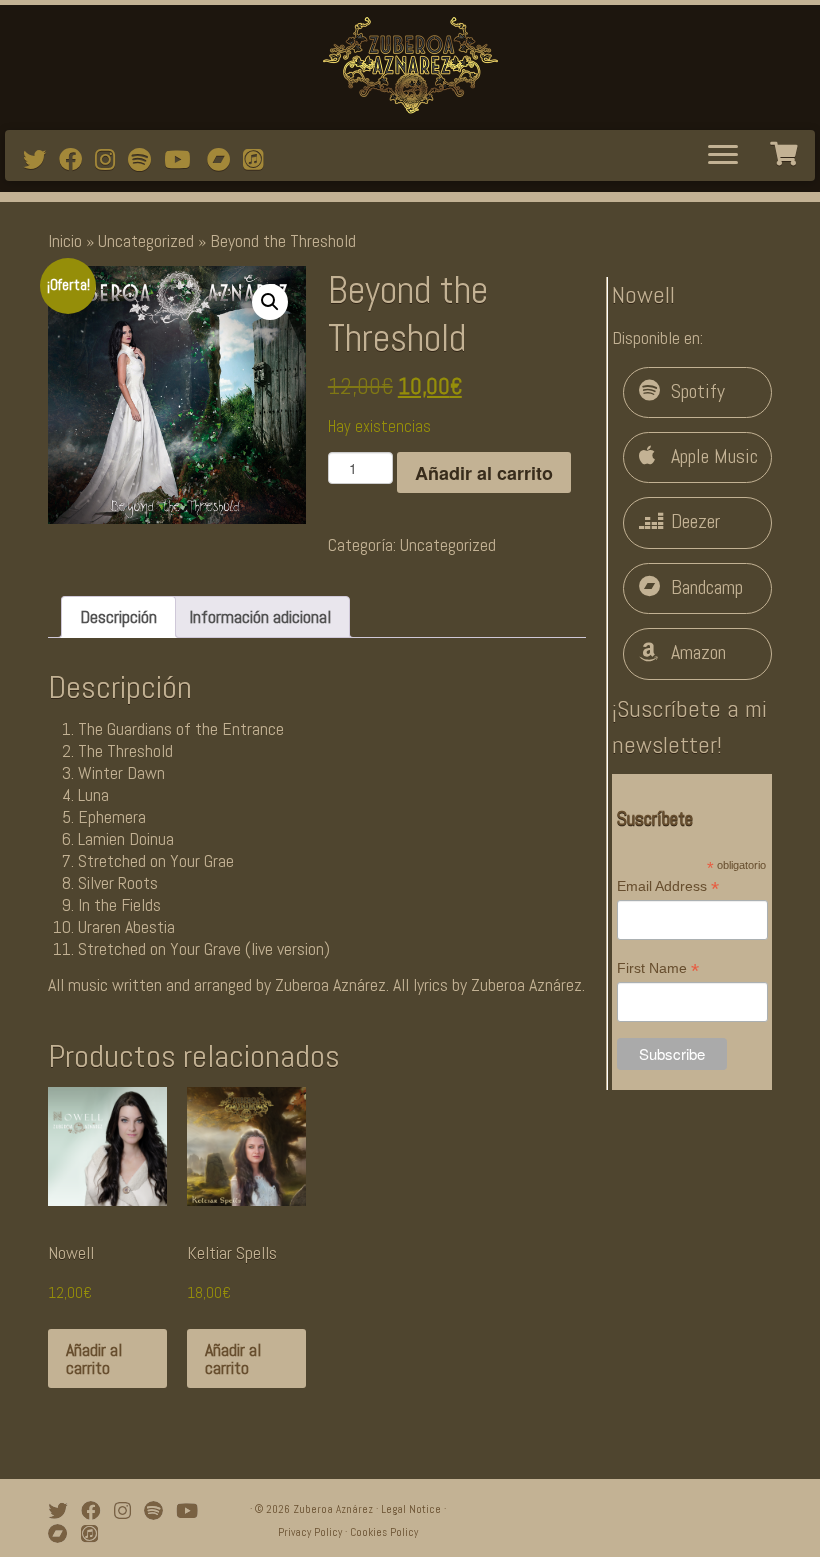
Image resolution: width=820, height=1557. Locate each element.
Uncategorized (146, 240)
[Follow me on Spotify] (146, 160)
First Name (658, 969)
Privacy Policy (310, 1532)
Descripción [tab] (118, 616)
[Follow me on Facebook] (77, 160)
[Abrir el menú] (723, 156)
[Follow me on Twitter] (41, 160)
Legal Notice (411, 1509)
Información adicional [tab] (260, 616)
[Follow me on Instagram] (111, 160)
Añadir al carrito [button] (94, 1358)
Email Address (668, 887)
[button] (270, 302)
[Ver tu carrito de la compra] (786, 151)
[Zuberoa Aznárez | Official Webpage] (410, 65)
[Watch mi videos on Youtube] (183, 160)
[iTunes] (259, 160)
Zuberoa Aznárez (333, 1509)
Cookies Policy (384, 1532)
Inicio (65, 240)
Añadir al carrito (484, 473)
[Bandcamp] (225, 160)
